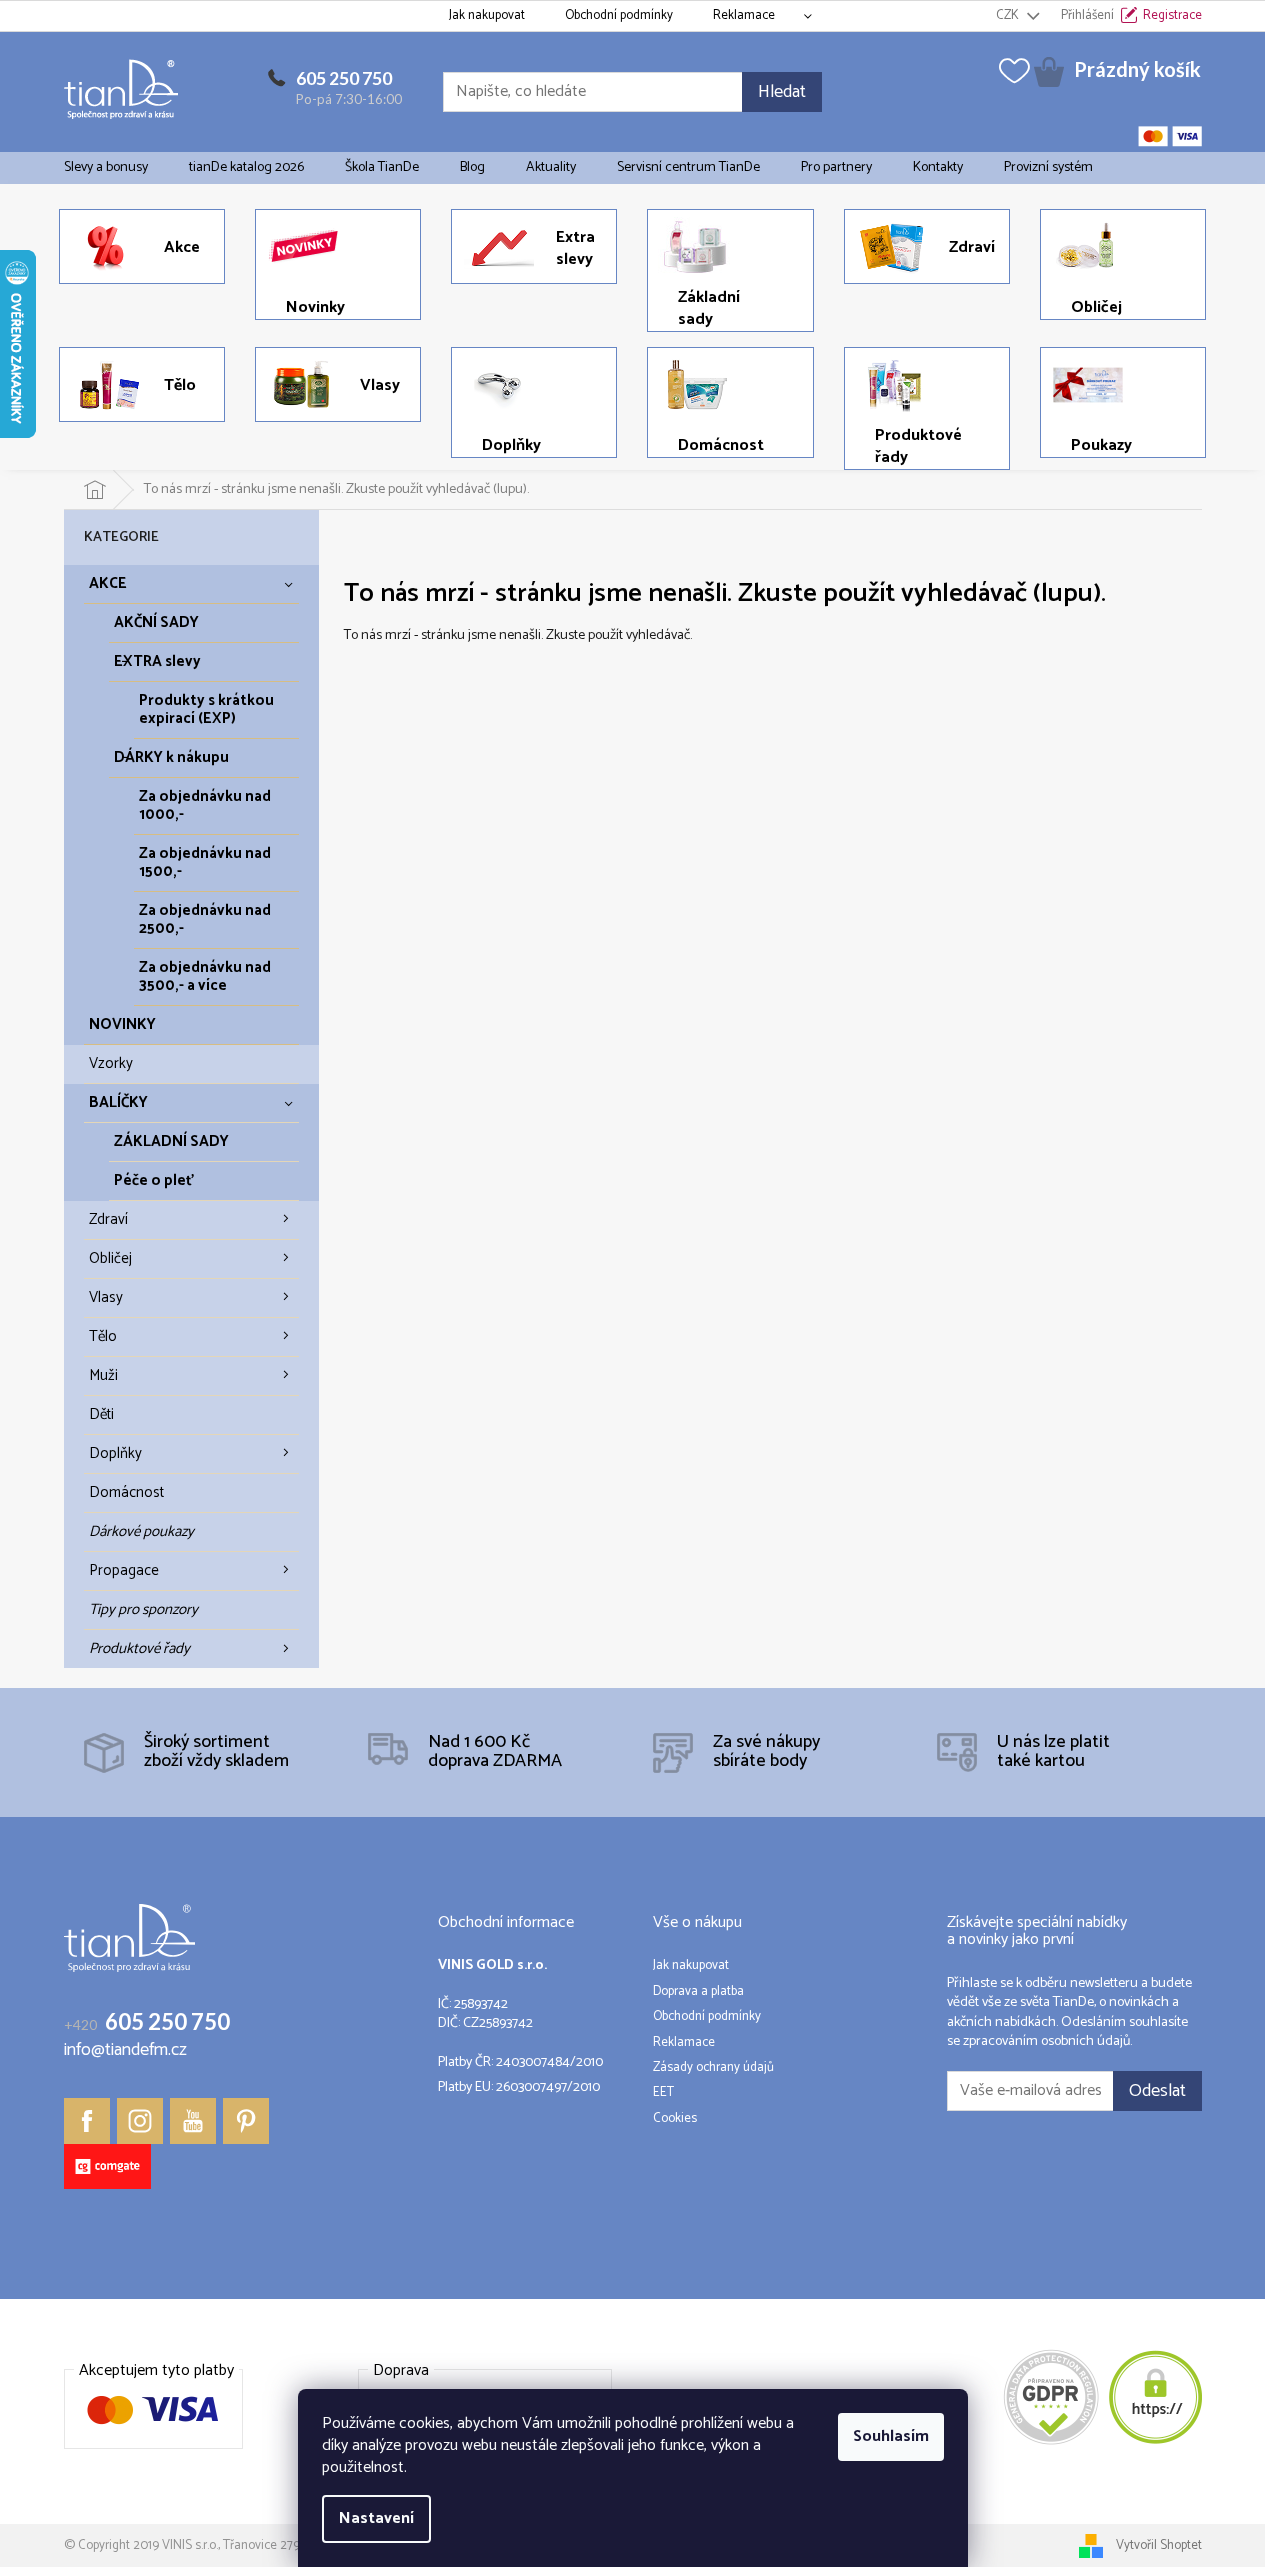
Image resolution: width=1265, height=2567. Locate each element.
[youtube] (193, 2121)
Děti (101, 1414)
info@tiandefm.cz (125, 2050)
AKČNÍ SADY (156, 622)
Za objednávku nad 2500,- (205, 919)
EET (663, 2093)
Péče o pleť (154, 1180)
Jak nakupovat (487, 15)
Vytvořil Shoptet (1159, 2545)
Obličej (110, 1258)
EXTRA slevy (157, 661)
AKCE (108, 583)
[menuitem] (106, 168)
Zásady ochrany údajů (713, 2068)
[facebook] (87, 2121)
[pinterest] (246, 2121)
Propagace (124, 1570)
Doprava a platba (698, 1992)
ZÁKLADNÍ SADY (171, 1141)
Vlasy (106, 1297)
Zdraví (108, 1219)
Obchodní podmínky (619, 15)
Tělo (103, 1336)
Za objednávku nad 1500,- (205, 862)
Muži (103, 1375)
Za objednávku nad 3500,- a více (205, 976)
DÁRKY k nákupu (171, 757)
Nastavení (376, 2518)
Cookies (675, 2119)
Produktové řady (139, 1648)
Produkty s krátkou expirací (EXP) (206, 709)
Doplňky (115, 1453)
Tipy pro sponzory (143, 1609)
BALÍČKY (118, 1102)
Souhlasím (891, 2436)
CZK (1009, 16)
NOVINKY (122, 1024)
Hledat (782, 92)
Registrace (1172, 16)
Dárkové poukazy (141, 1531)
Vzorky (111, 1063)
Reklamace (744, 15)
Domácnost (126, 1492)
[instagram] (140, 2121)
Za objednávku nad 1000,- (205, 805)
